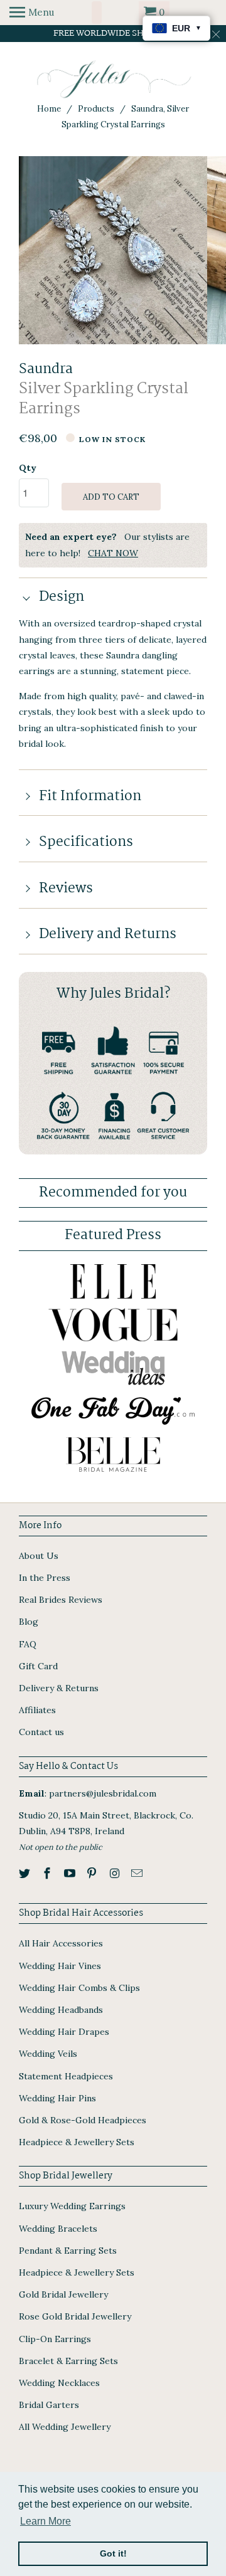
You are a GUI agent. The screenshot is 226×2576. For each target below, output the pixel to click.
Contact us (41, 1732)
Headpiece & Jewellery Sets (77, 2142)
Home (49, 109)
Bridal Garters (49, 2405)
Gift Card (38, 1666)
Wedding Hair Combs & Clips (79, 1988)
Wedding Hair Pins (57, 2098)
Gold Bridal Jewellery (63, 2294)
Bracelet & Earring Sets (68, 2361)
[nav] (32, 13)
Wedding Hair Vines (60, 1966)
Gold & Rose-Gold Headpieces (83, 2120)
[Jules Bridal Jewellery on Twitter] (26, 1873)
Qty (28, 468)
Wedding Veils (48, 2054)
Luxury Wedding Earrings (72, 2206)
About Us (39, 1556)
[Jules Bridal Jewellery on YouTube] (71, 1873)
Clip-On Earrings (55, 2339)
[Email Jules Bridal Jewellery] (138, 1873)
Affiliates (37, 1710)
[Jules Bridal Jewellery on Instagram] (116, 1873)
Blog (29, 1622)
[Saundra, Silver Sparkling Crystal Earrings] (113, 250)
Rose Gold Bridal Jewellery (75, 2316)
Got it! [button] (113, 2553)
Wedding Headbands (61, 2010)
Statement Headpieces (66, 2076)
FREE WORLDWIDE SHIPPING (113, 33)
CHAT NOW (113, 553)
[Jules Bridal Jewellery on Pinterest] (93, 1873)
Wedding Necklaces (59, 2383)
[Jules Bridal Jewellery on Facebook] (48, 1873)
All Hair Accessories (61, 1943)
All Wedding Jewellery (65, 2427)
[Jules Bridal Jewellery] (113, 79)
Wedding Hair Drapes (64, 2032)
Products (96, 109)
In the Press (45, 1578)
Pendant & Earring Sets (68, 2251)
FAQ (28, 1644)
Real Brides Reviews (61, 1600)
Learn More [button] (46, 2521)
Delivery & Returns (59, 1688)
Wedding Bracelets (58, 2229)
